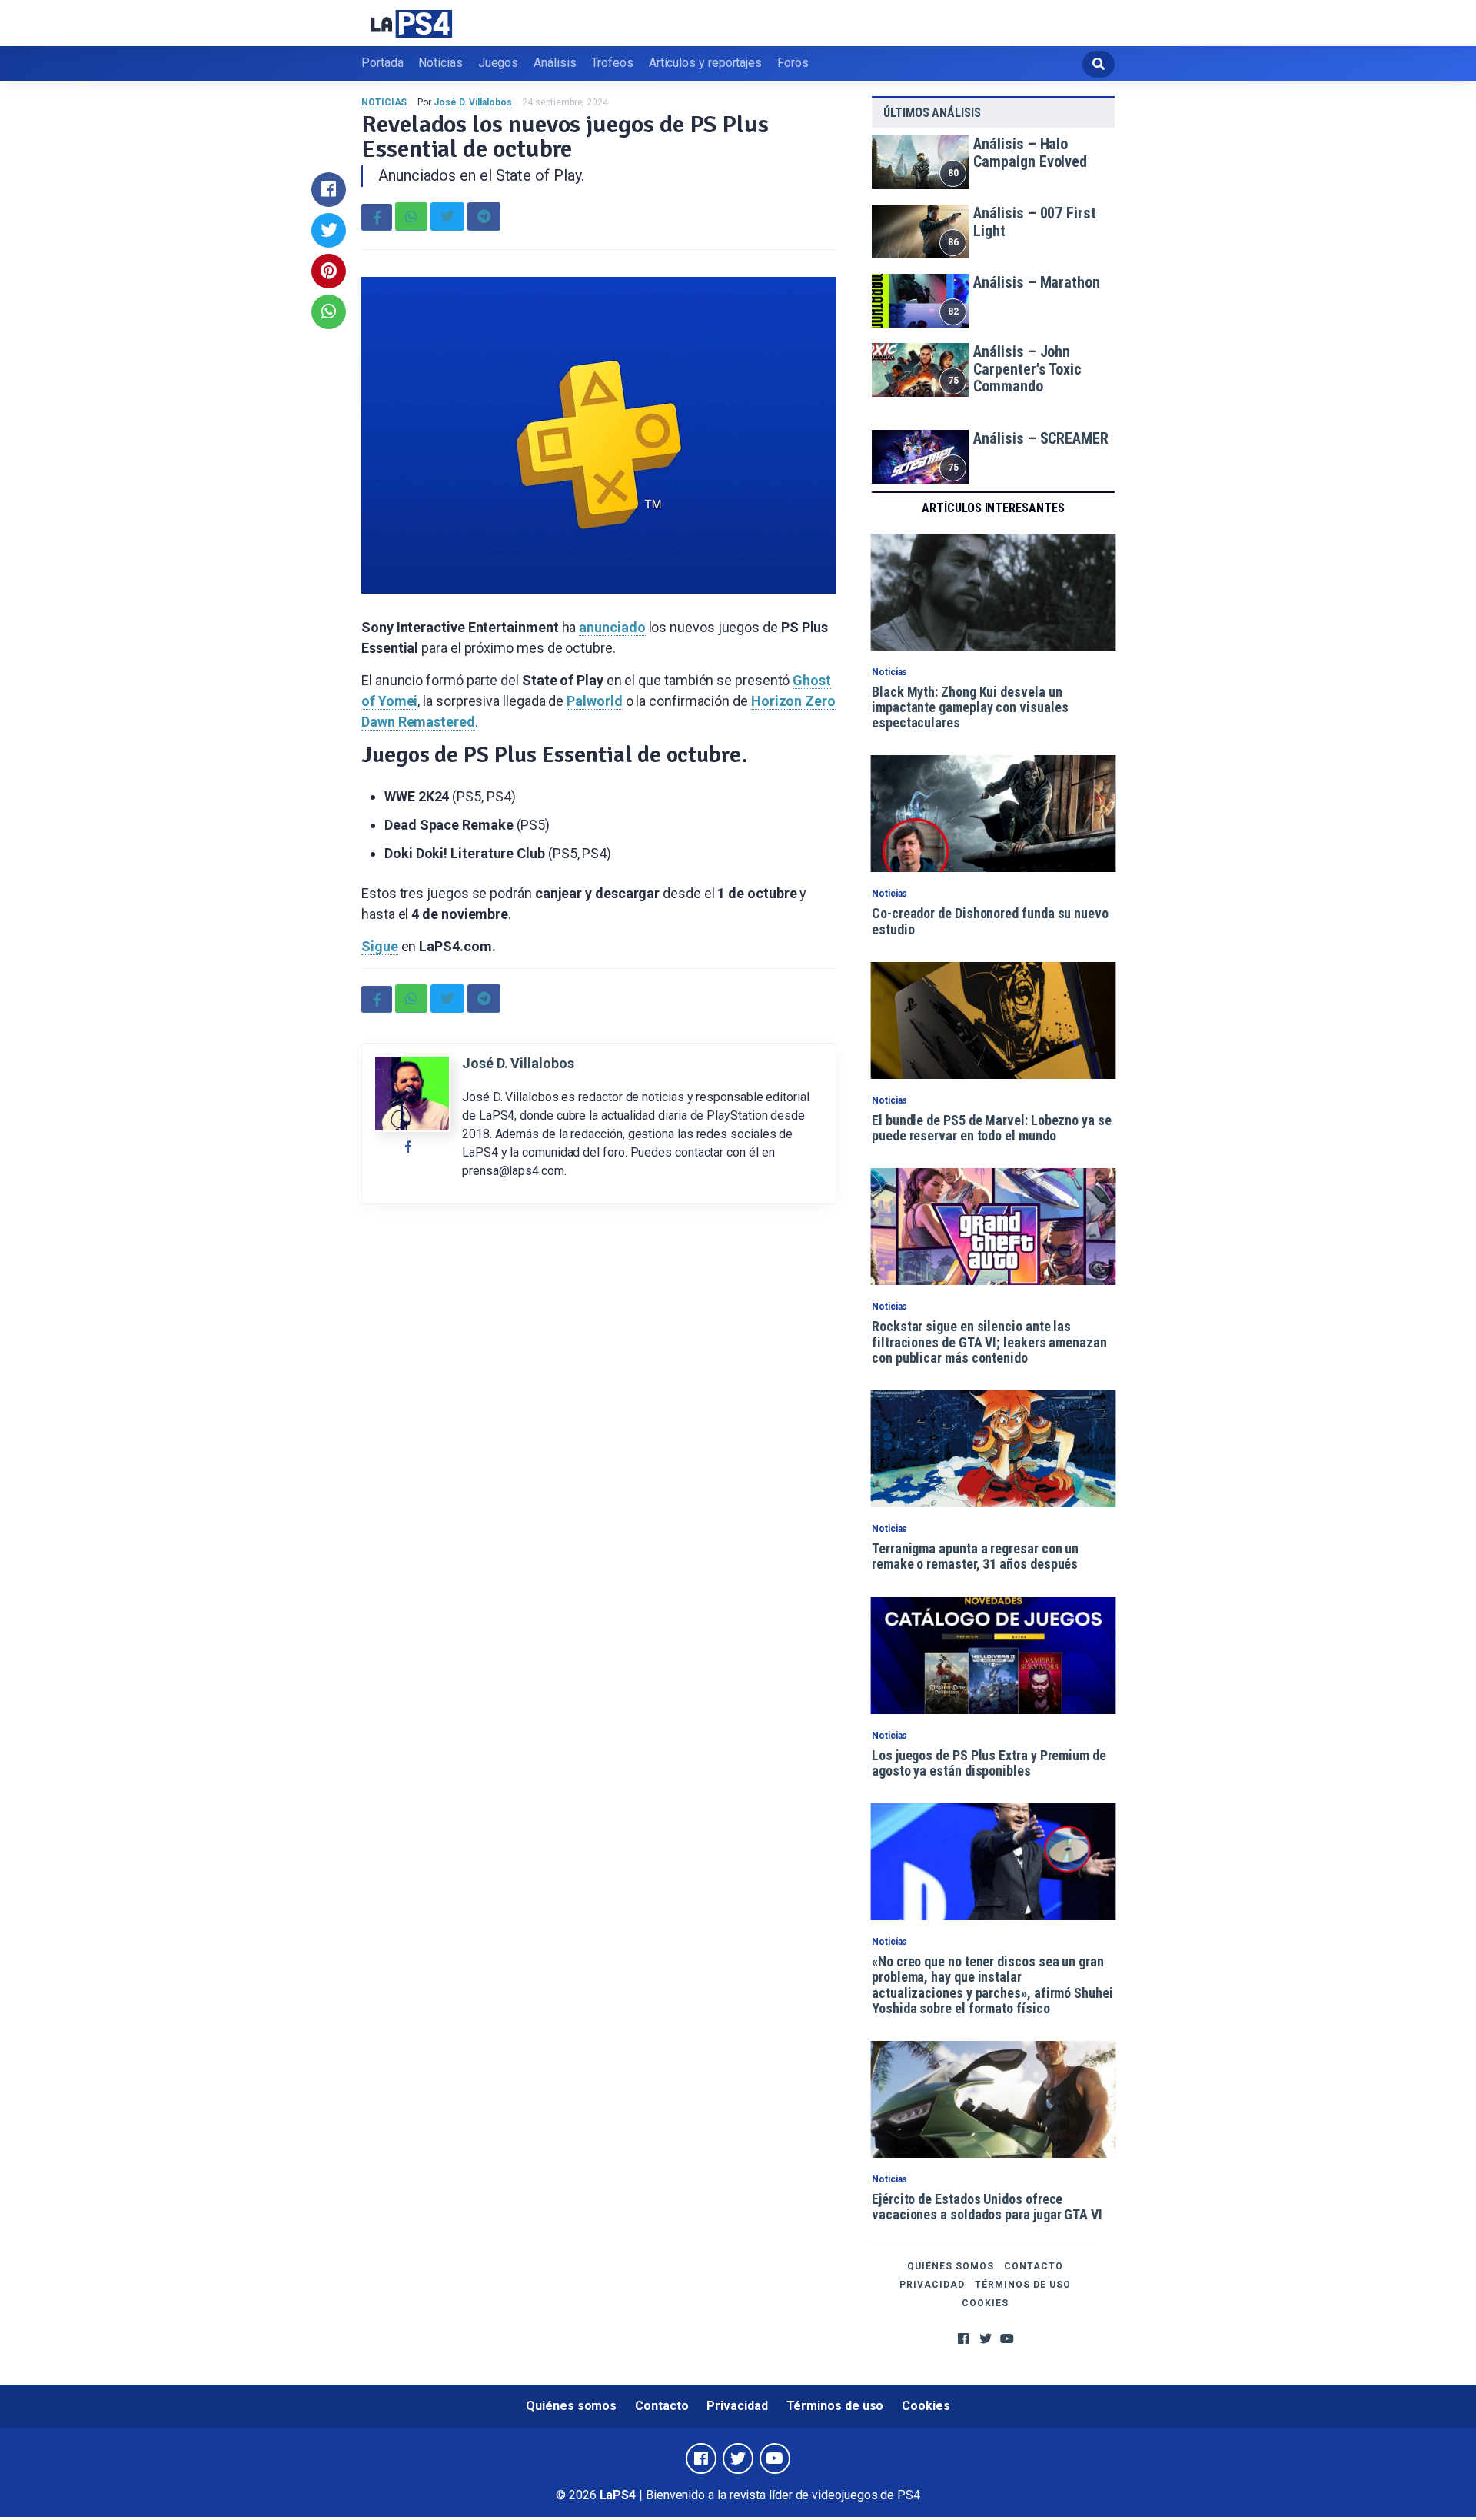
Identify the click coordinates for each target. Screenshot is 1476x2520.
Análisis (555, 63)
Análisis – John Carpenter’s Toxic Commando (1027, 369)
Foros (793, 63)
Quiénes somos (951, 2266)
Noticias (440, 63)
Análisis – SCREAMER (1041, 438)
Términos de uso (1023, 2285)
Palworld (594, 701)
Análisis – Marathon (1036, 282)
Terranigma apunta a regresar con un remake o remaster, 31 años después (975, 1556)
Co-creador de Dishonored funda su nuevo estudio (990, 921)
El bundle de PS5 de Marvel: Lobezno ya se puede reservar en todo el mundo (992, 1128)
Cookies (985, 2303)
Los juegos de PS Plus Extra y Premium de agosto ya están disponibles (989, 1763)
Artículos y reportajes (705, 63)
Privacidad (932, 2285)
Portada (382, 63)
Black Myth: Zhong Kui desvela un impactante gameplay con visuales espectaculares (970, 707)
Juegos (499, 63)
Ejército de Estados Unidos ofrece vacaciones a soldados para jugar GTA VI (987, 2207)
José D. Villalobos (473, 102)
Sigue (380, 946)
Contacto (1034, 2266)
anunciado (612, 627)
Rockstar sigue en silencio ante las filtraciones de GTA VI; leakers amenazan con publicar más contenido (989, 1342)
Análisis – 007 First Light (1034, 222)
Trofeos (612, 63)
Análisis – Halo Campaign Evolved (1030, 153)
